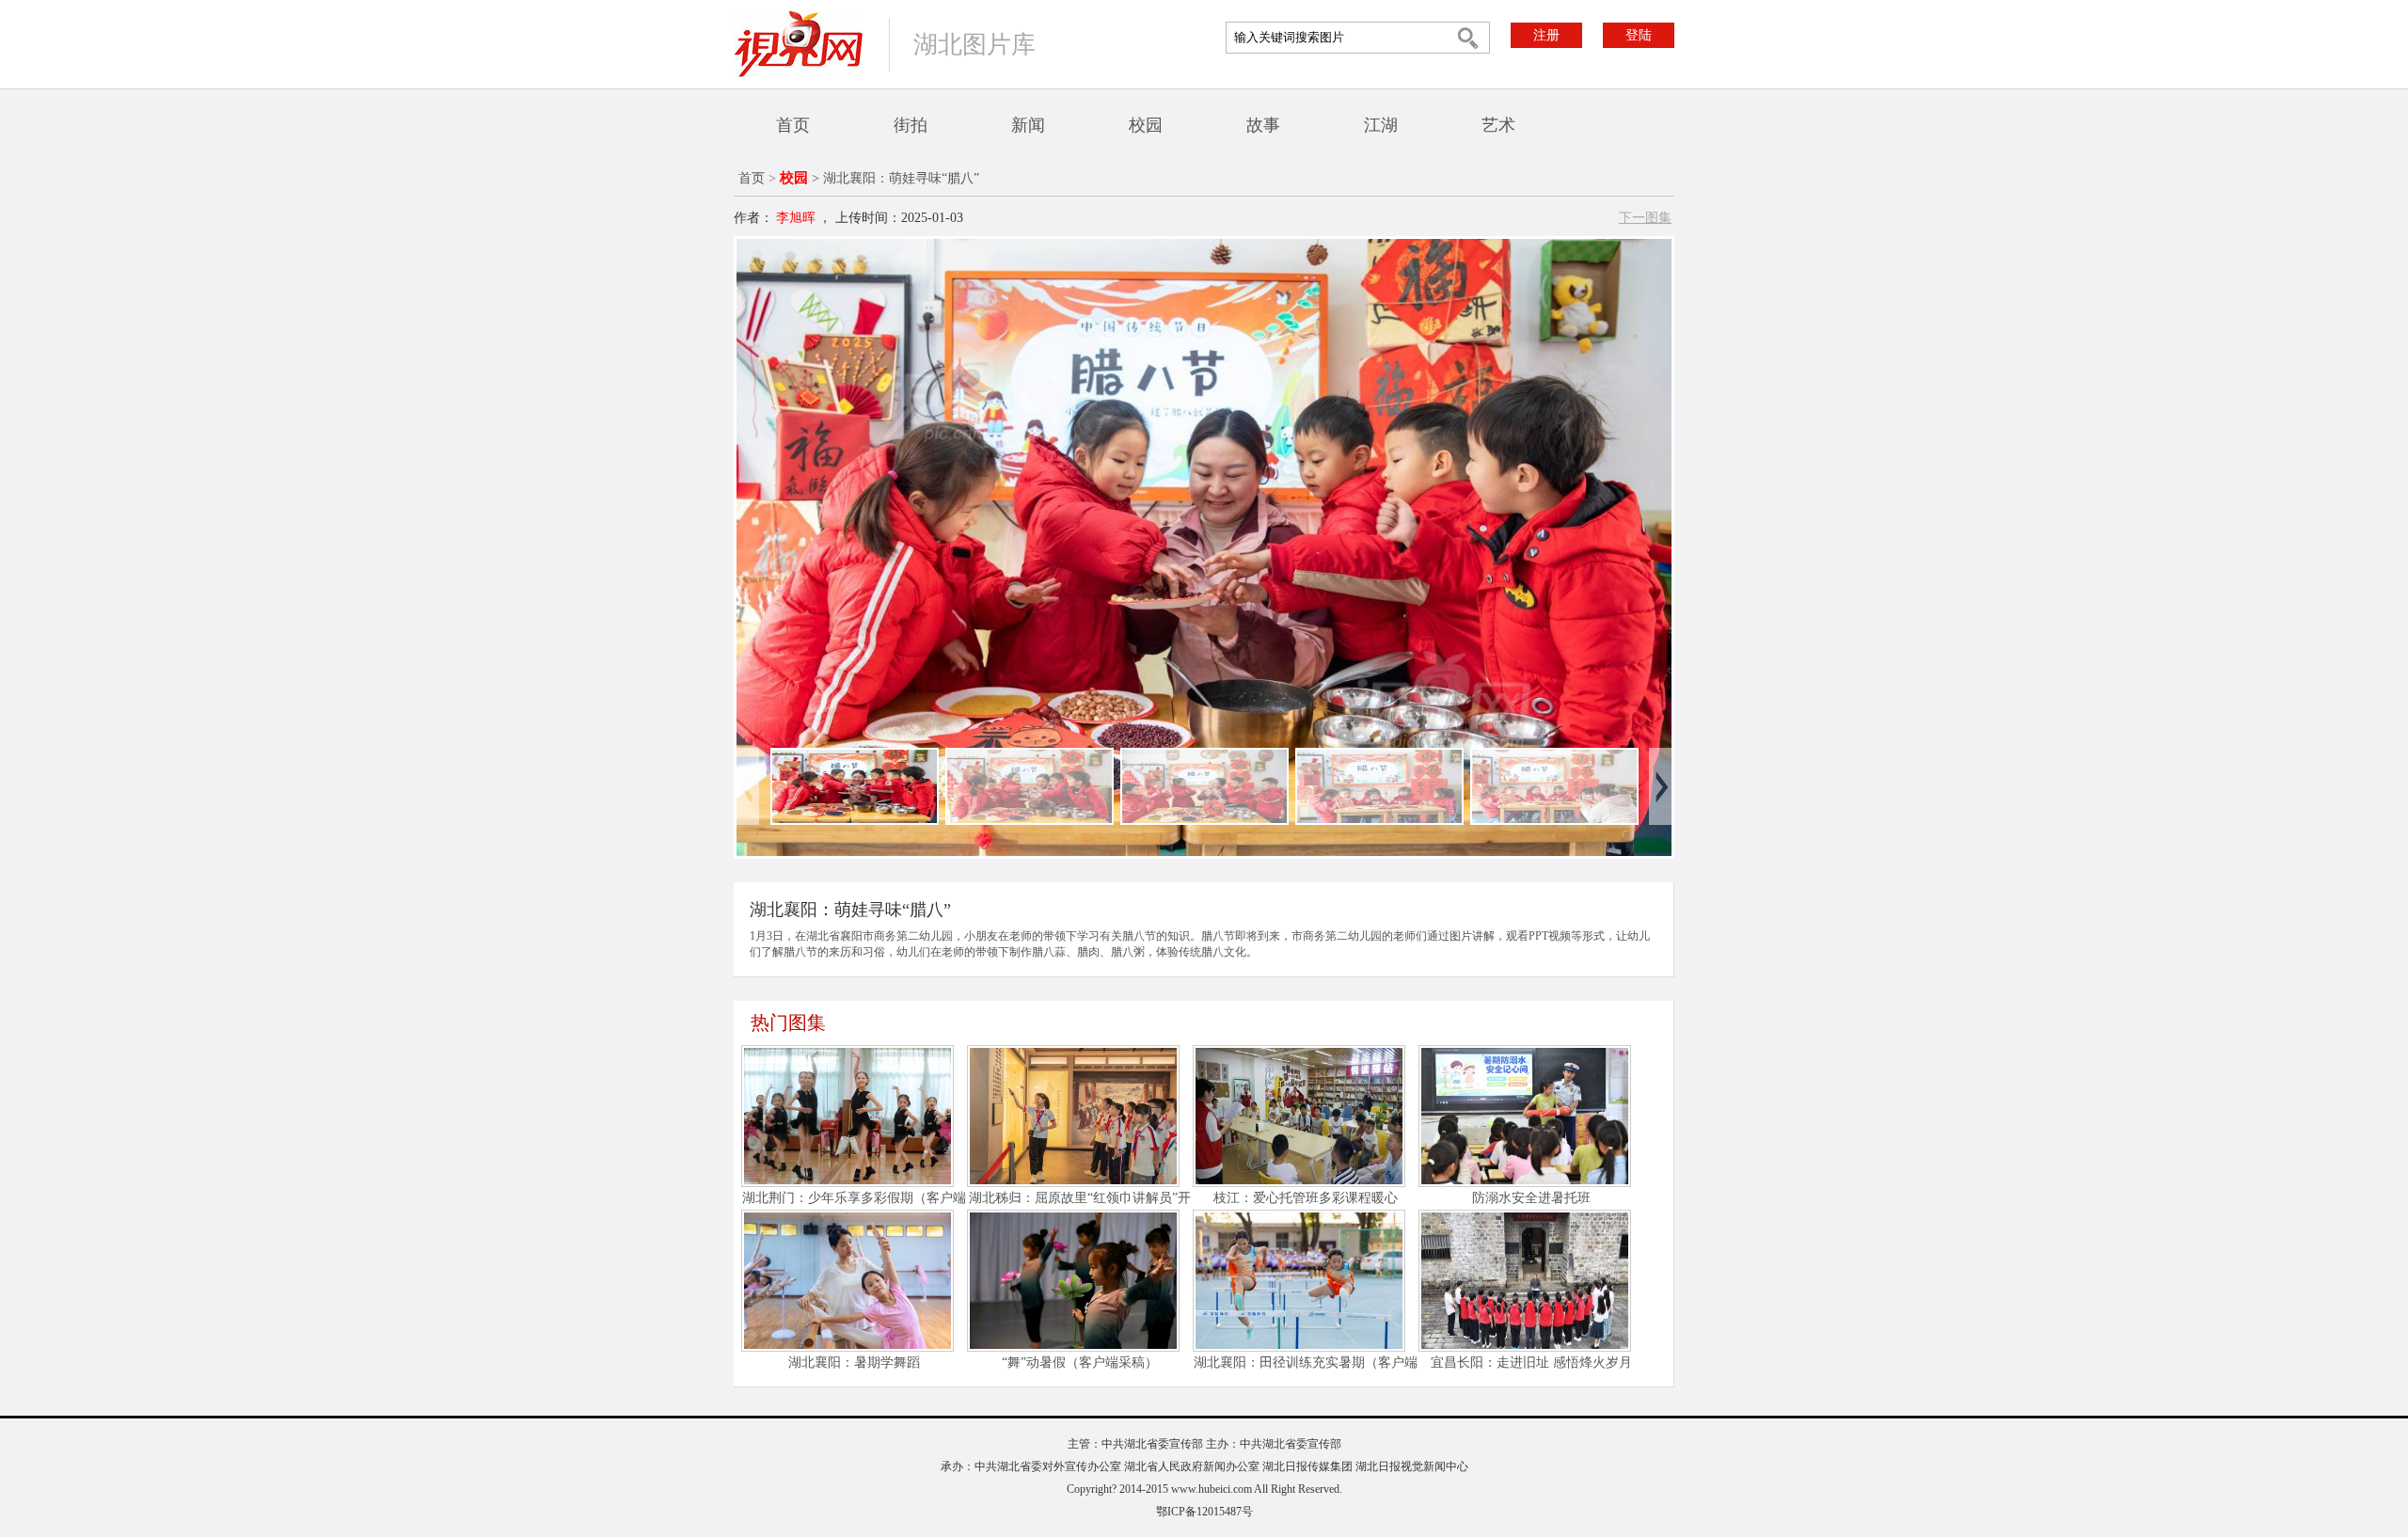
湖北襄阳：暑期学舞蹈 (854, 1363)
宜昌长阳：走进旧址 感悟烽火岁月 (1531, 1363)
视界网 (799, 44)
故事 (1263, 125)
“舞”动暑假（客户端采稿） (1080, 1363)
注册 (1546, 35)
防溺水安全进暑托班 (1531, 1198)
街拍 (911, 125)
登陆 (1639, 35)
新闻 (1028, 125)
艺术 (1498, 125)
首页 (793, 125)
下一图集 (1645, 218)
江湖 (1381, 125)
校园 (1146, 125)
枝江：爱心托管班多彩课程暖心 (1306, 1198)
